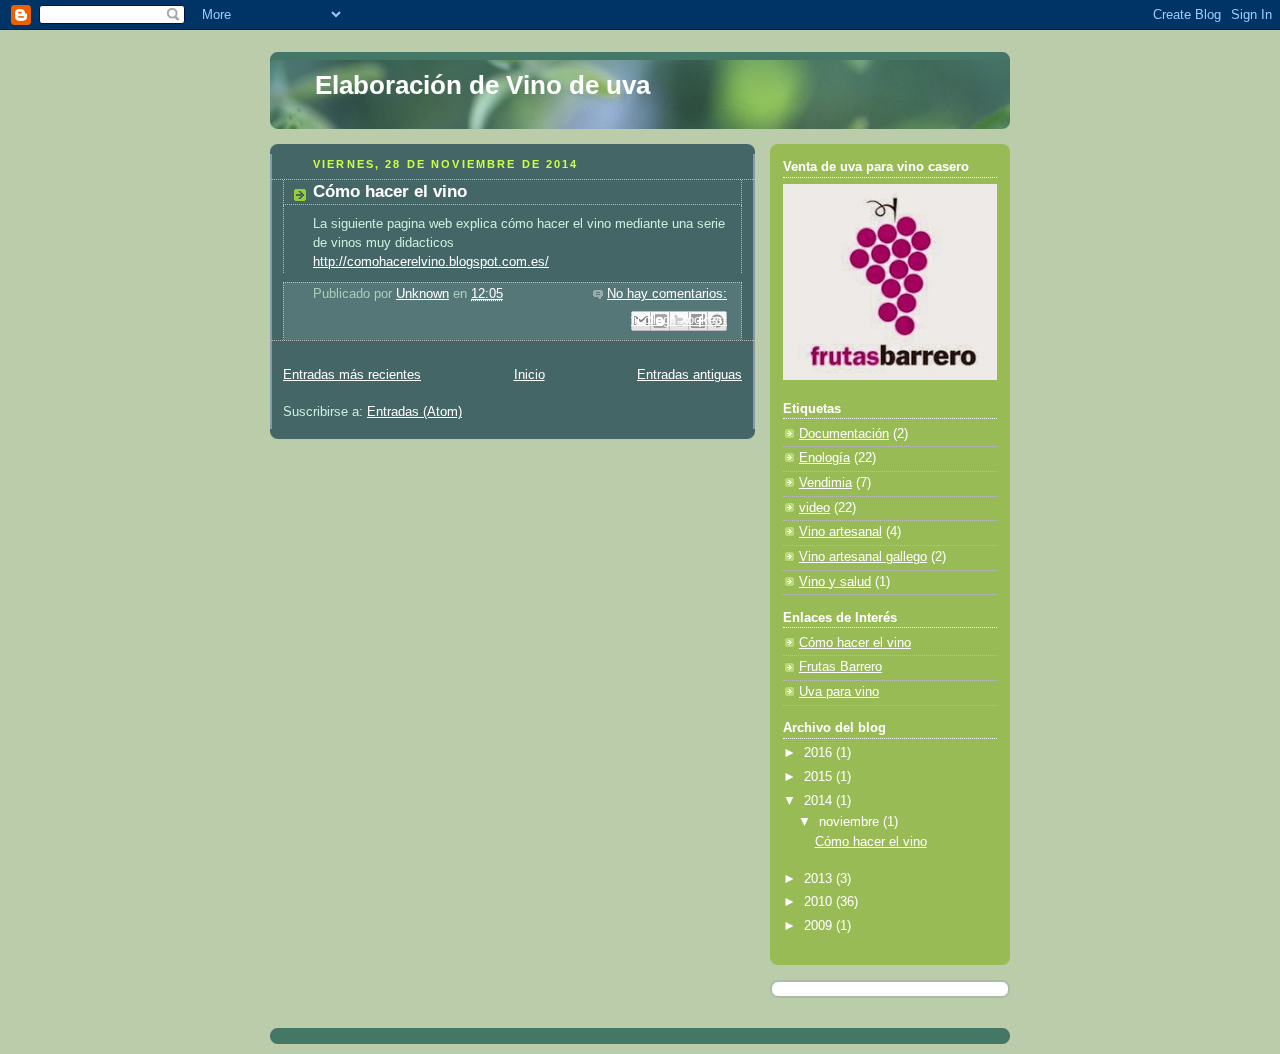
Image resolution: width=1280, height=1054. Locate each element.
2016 (820, 753)
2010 (820, 902)
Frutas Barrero (840, 667)
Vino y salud (835, 582)
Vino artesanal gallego (863, 557)
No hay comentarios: (667, 294)
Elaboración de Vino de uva (482, 85)
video (814, 508)
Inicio (529, 375)
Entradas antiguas (689, 375)
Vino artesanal (840, 532)
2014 (820, 801)
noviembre (851, 822)
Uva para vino (839, 692)
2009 (820, 926)
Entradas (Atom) (414, 412)
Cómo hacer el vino (390, 191)
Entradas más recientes (352, 375)
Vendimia (825, 483)
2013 (820, 879)
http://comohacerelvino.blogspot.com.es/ (431, 262)
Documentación (844, 434)
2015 (820, 777)
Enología (824, 458)
